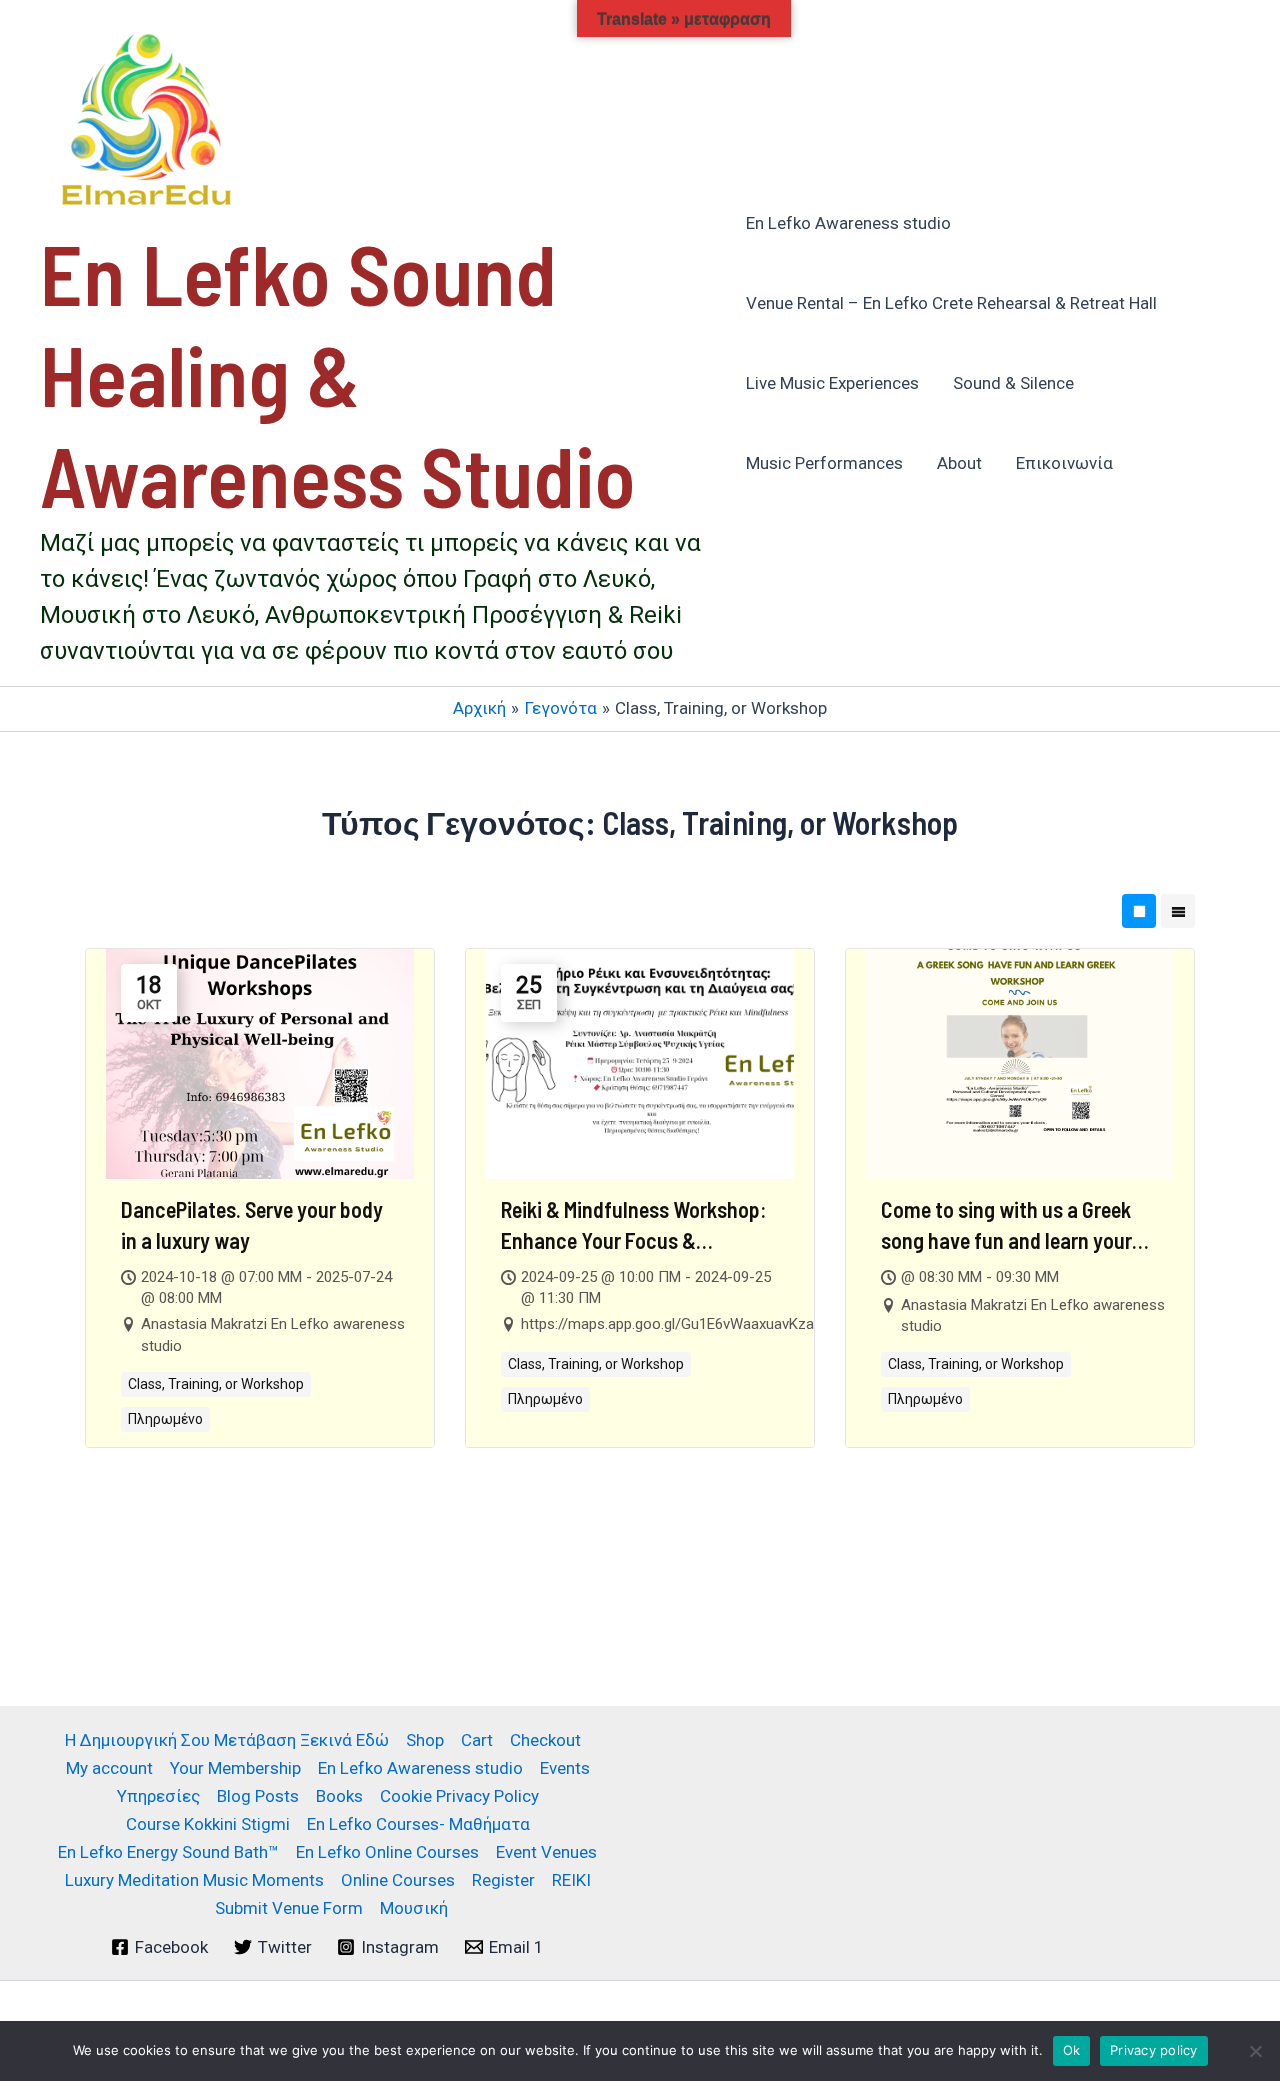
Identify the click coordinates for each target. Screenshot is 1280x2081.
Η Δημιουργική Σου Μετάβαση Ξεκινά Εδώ (227, 1740)
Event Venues (546, 1852)
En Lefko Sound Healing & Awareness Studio (338, 373)
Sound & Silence (1013, 383)
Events (565, 1768)
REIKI (571, 1880)
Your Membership (235, 1768)
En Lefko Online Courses (387, 1852)
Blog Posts (258, 1796)
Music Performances (824, 463)
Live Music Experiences (832, 383)
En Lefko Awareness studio (848, 223)
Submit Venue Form (289, 1908)
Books (339, 1796)
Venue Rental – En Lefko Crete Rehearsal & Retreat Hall (951, 303)
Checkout (545, 1740)
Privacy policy (1154, 2050)
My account (109, 1768)
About (959, 463)
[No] (1255, 2051)
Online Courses (398, 1880)
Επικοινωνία (1064, 463)
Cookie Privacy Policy (459, 1796)
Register (503, 1880)
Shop (425, 1740)
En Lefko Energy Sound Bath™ (168, 1852)
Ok (1072, 2050)
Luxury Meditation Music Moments (194, 1880)
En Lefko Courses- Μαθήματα (418, 1824)
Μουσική (414, 1908)
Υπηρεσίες (158, 1796)
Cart (477, 1740)
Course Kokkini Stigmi (208, 1824)
